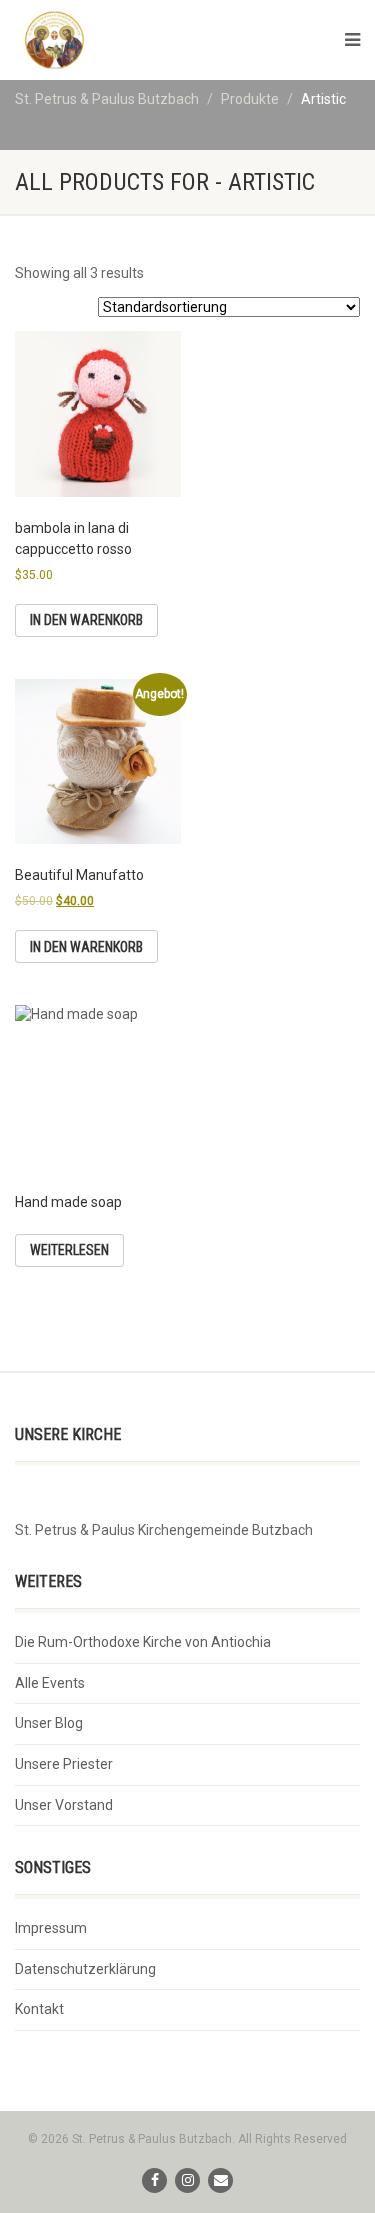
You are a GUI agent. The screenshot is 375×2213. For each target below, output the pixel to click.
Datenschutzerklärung (85, 1969)
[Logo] (130, 40)
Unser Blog (49, 1723)
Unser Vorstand (64, 1805)
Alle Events (50, 1683)
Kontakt (39, 2009)
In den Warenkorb (86, 620)
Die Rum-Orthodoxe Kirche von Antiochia (143, 1642)
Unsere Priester (64, 1764)
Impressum (51, 1928)
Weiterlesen (69, 1250)
